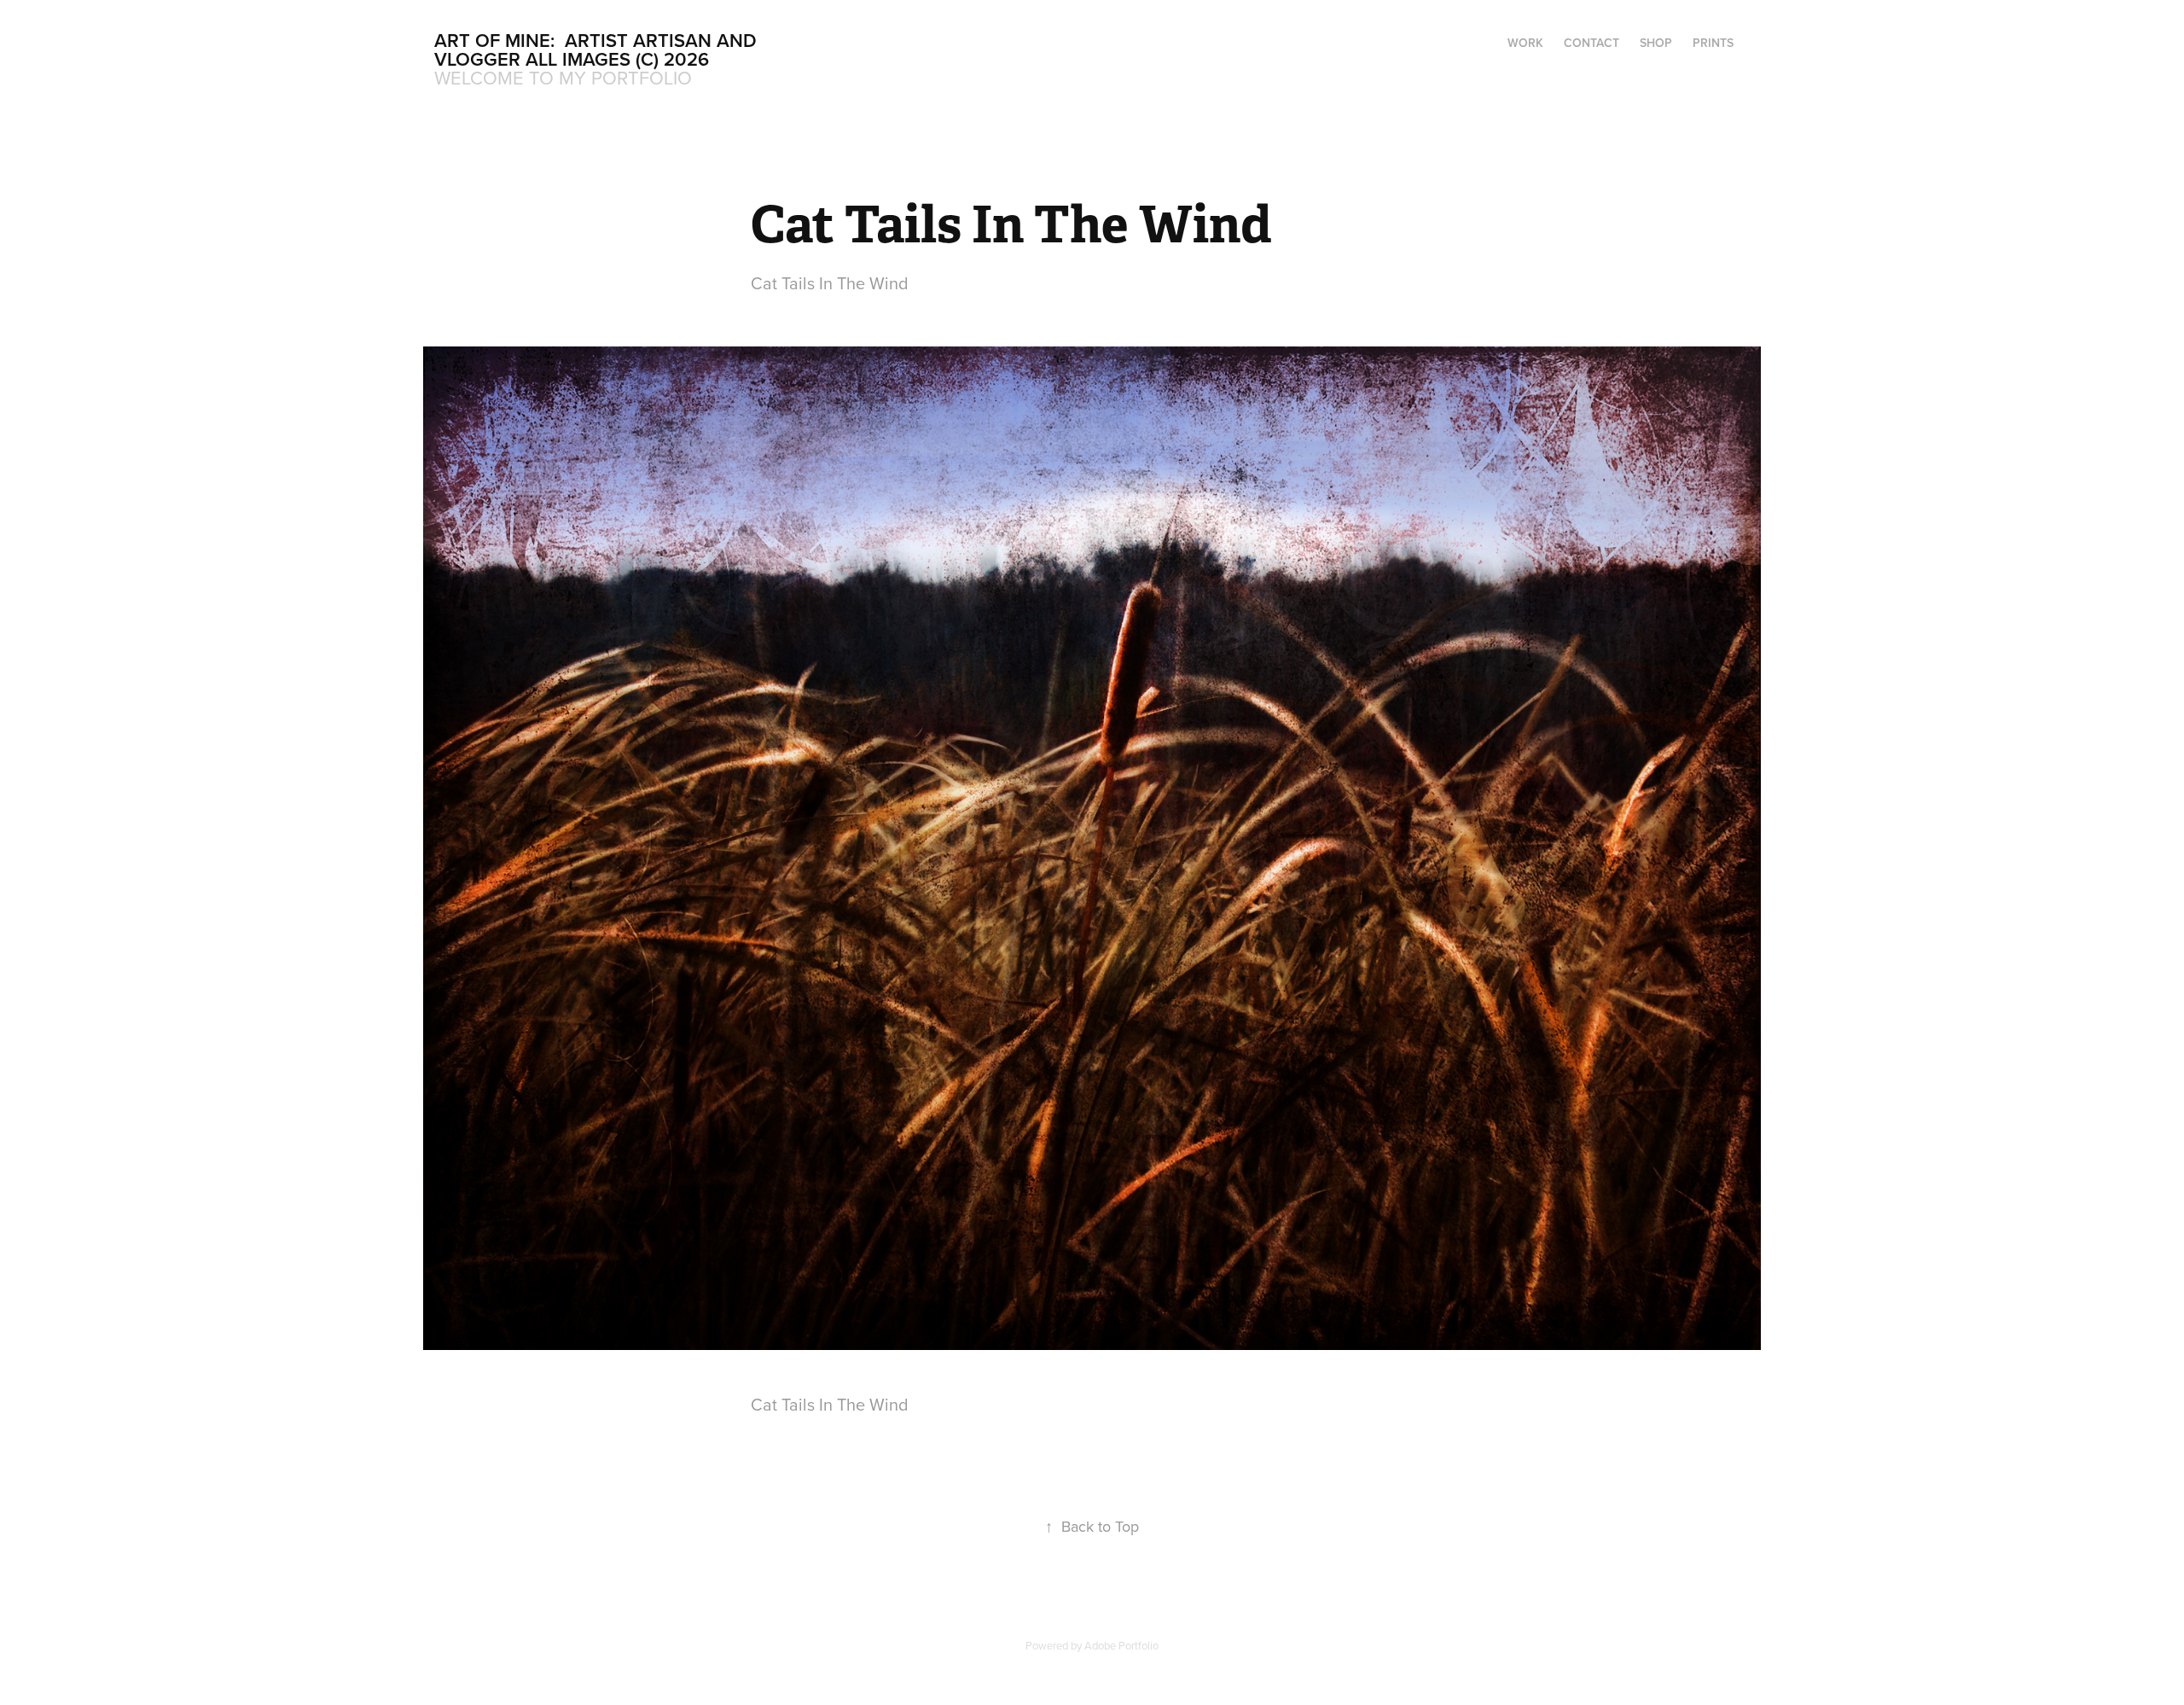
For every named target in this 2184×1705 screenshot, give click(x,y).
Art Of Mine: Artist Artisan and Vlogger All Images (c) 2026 (598, 49)
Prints (1713, 43)
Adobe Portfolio (1121, 1645)
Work (1525, 43)
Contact (1592, 43)
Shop (1656, 43)
